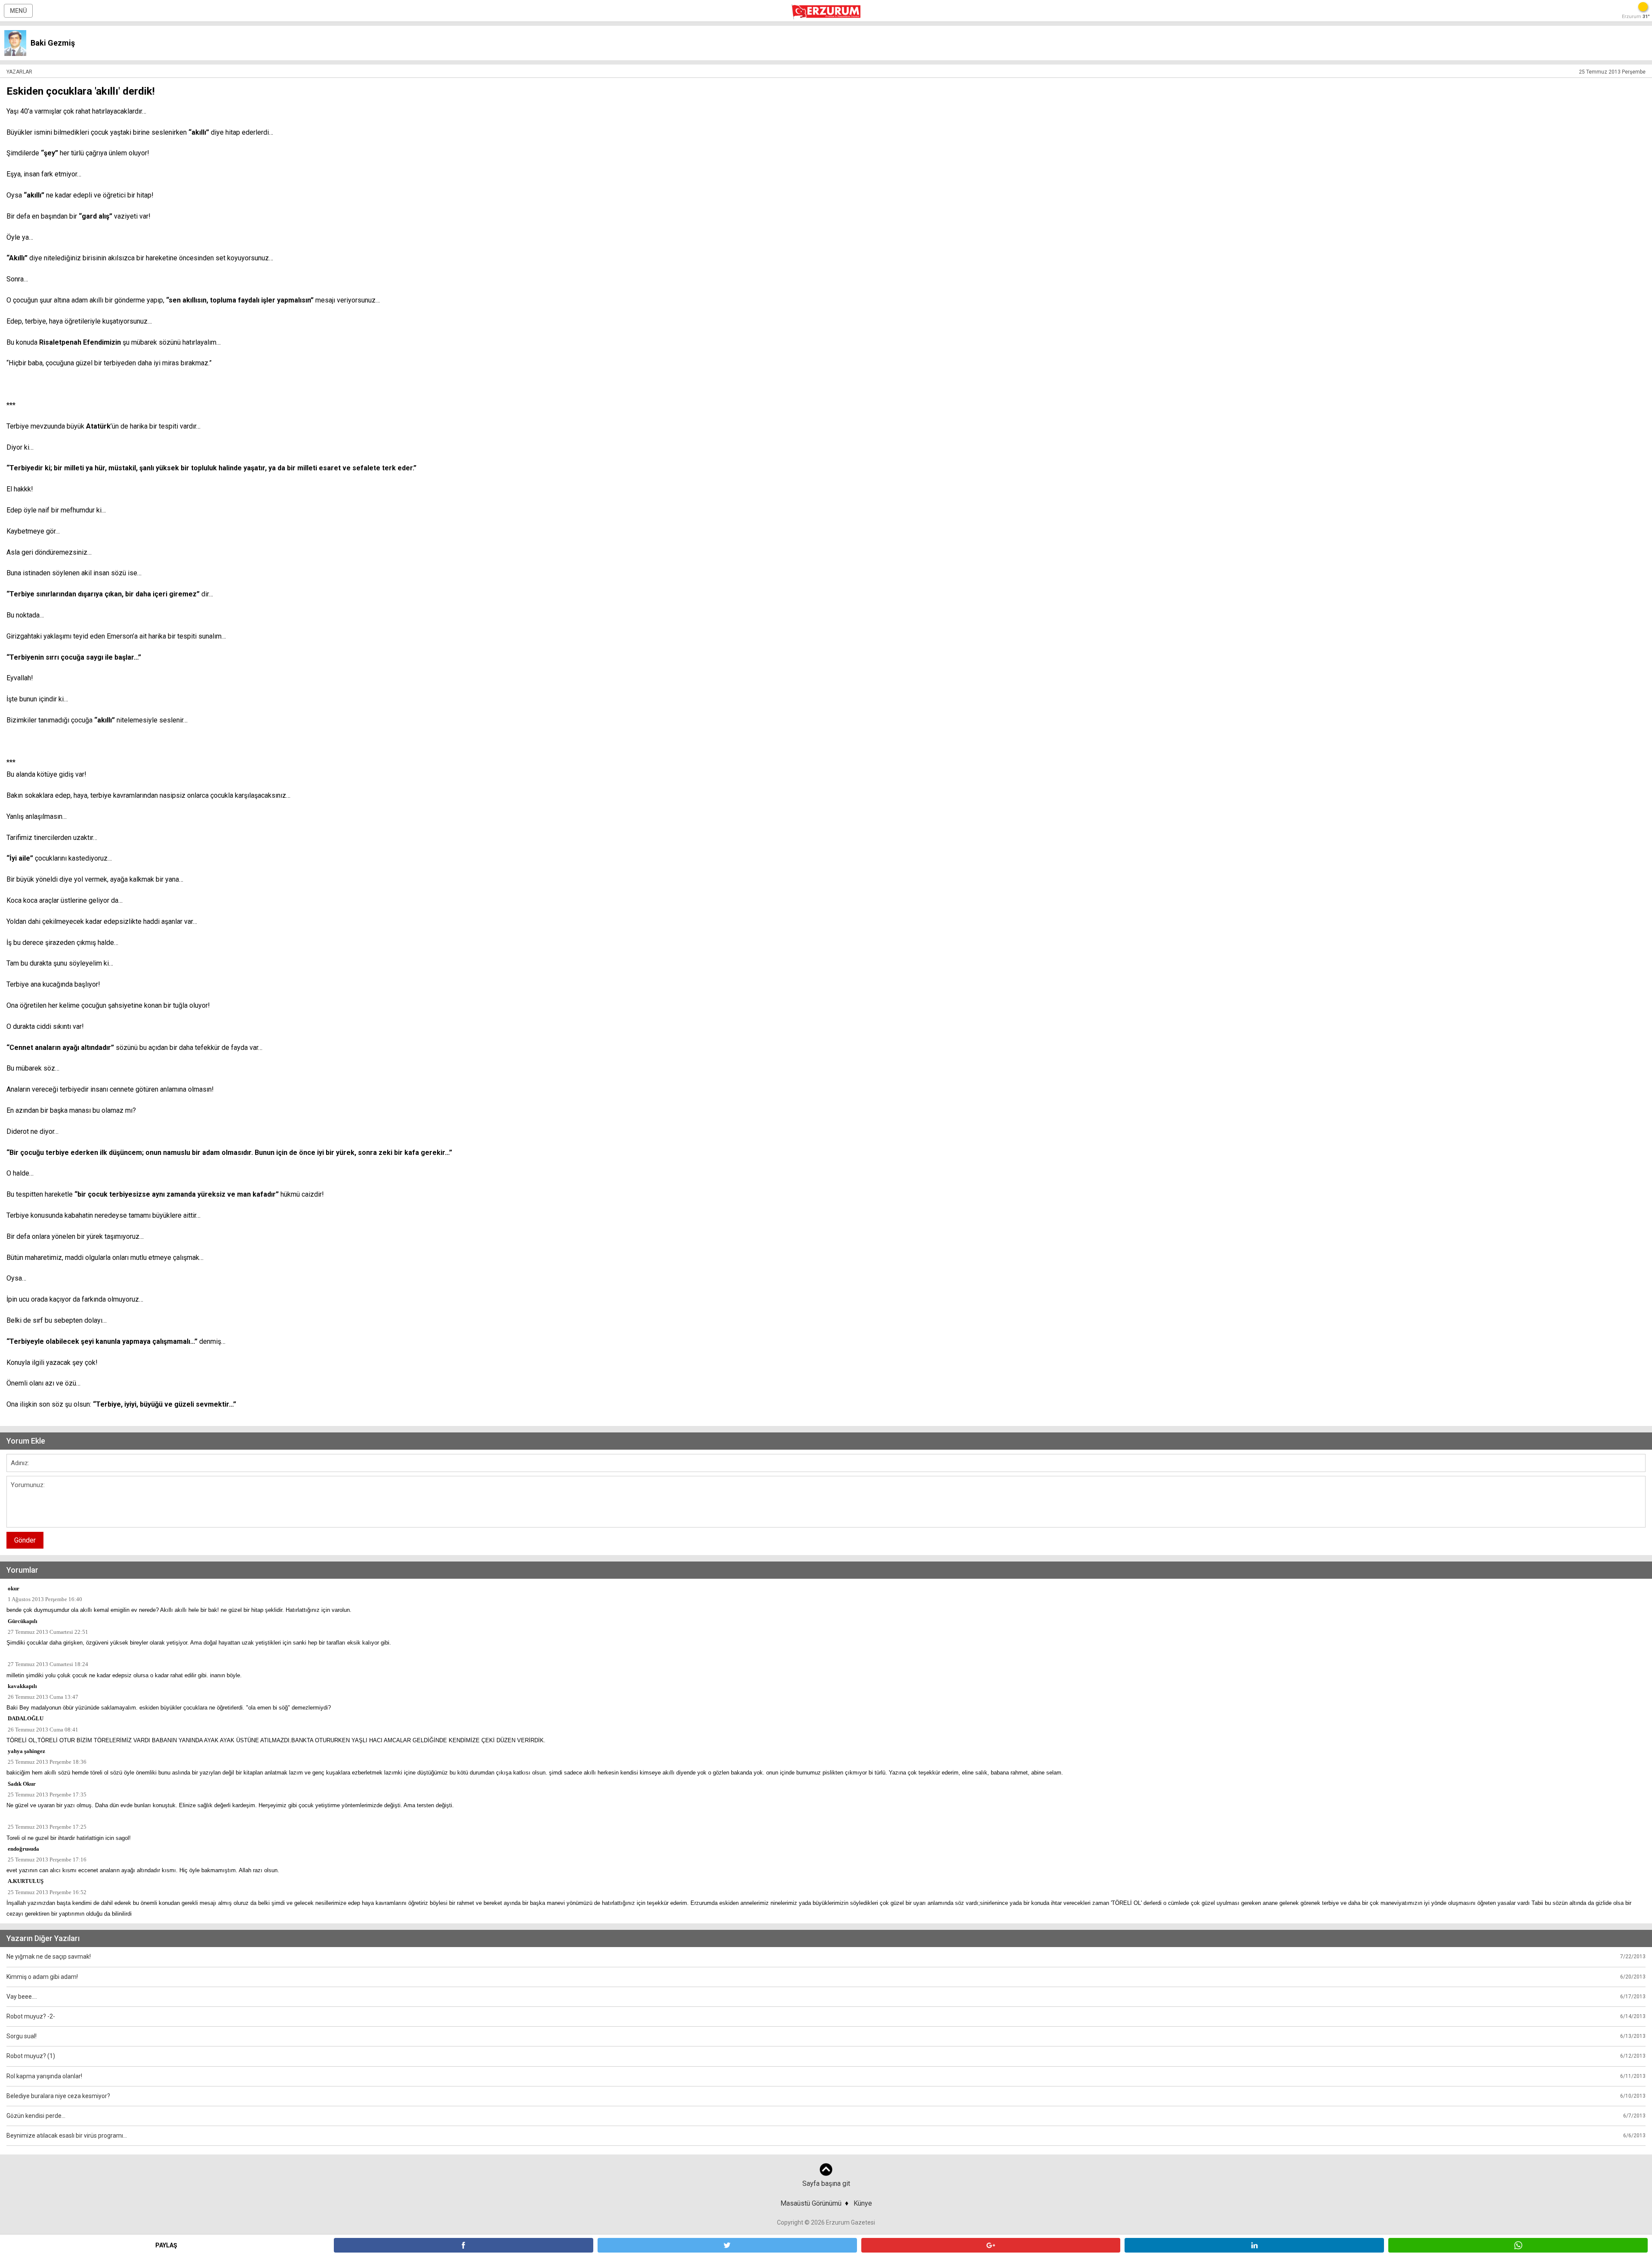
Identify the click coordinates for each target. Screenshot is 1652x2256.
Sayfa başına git (826, 2183)
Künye (863, 2203)
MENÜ (18, 11)
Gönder (25, 1540)
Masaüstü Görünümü (811, 2203)
